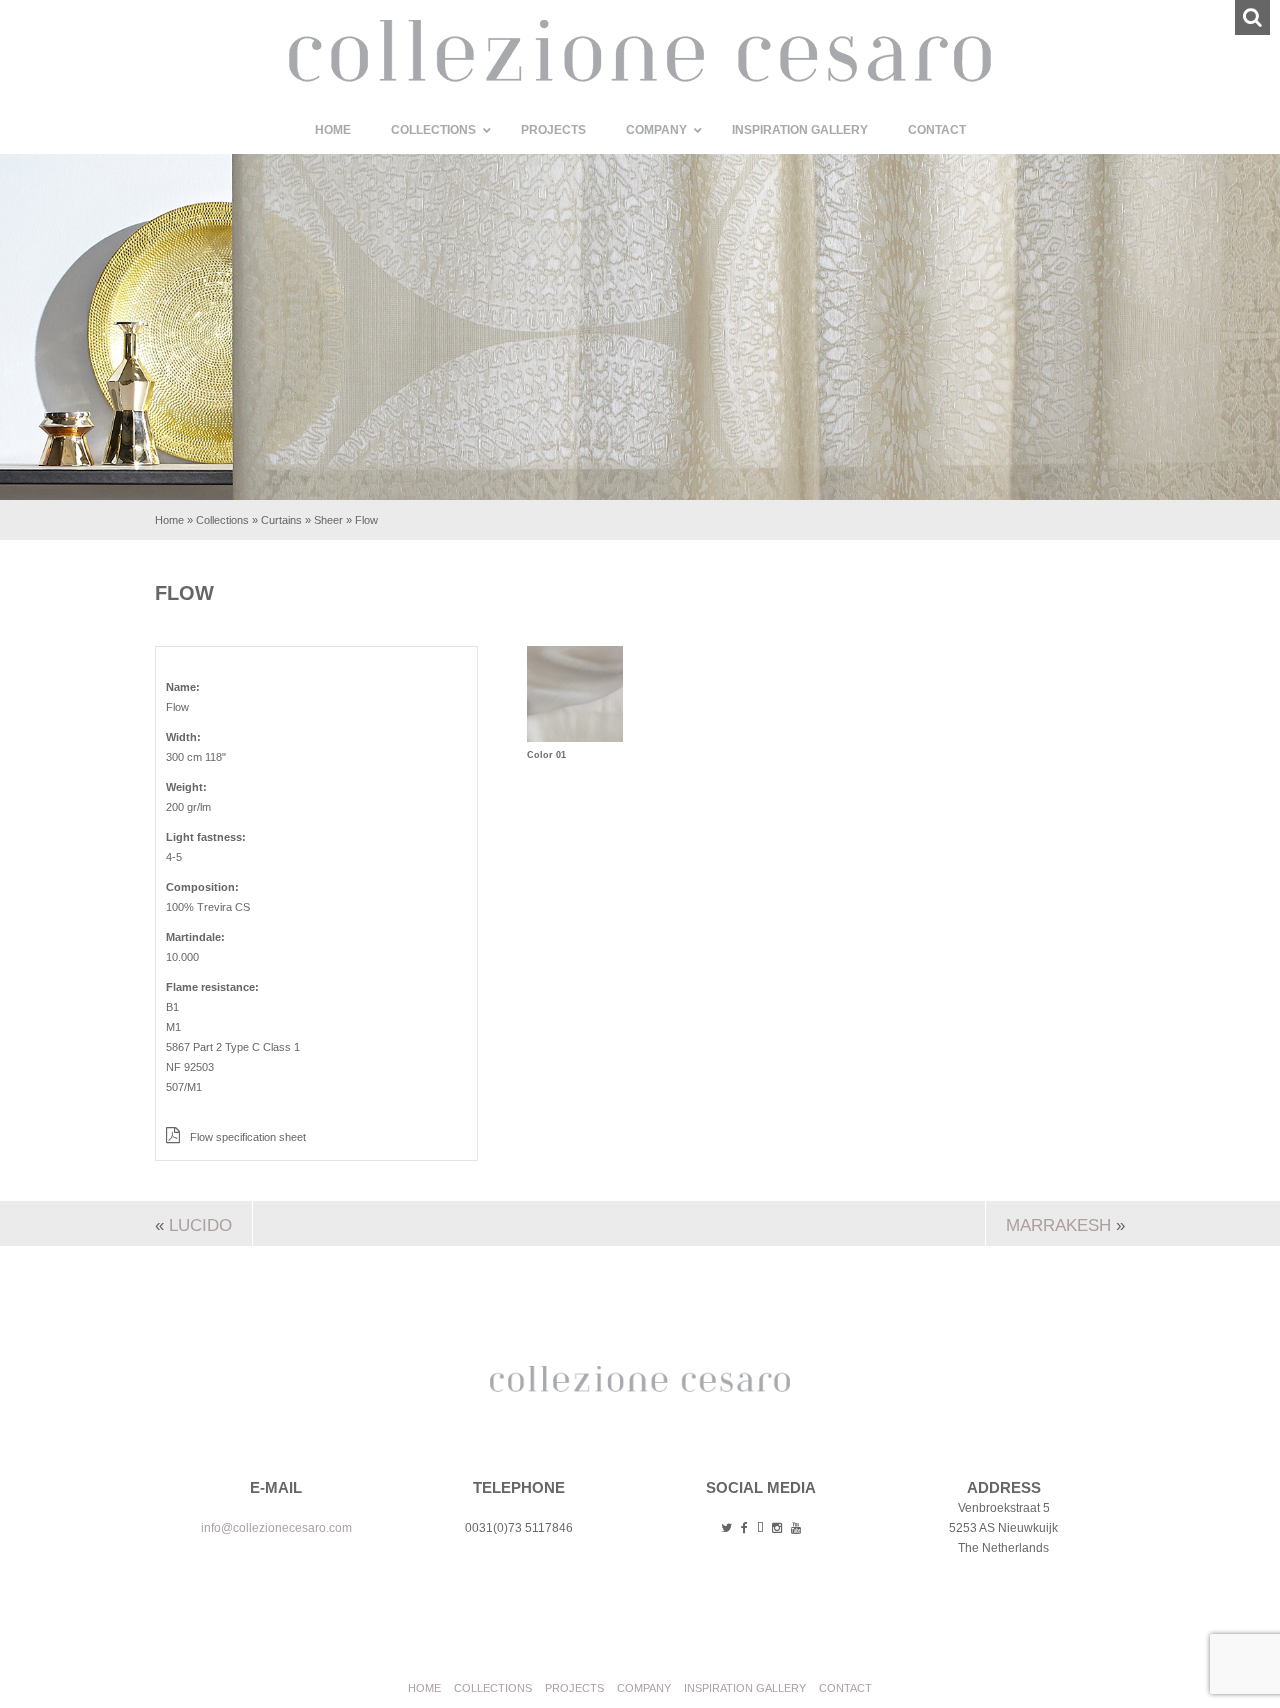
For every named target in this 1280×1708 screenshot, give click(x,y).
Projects (574, 1688)
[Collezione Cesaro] (640, 78)
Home (169, 520)
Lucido (200, 1225)
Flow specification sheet (246, 1137)
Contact (845, 1688)
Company (644, 1688)
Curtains (281, 520)
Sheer (328, 520)
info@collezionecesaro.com (276, 1528)
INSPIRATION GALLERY (745, 1688)
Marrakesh (1058, 1225)
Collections (222, 520)
